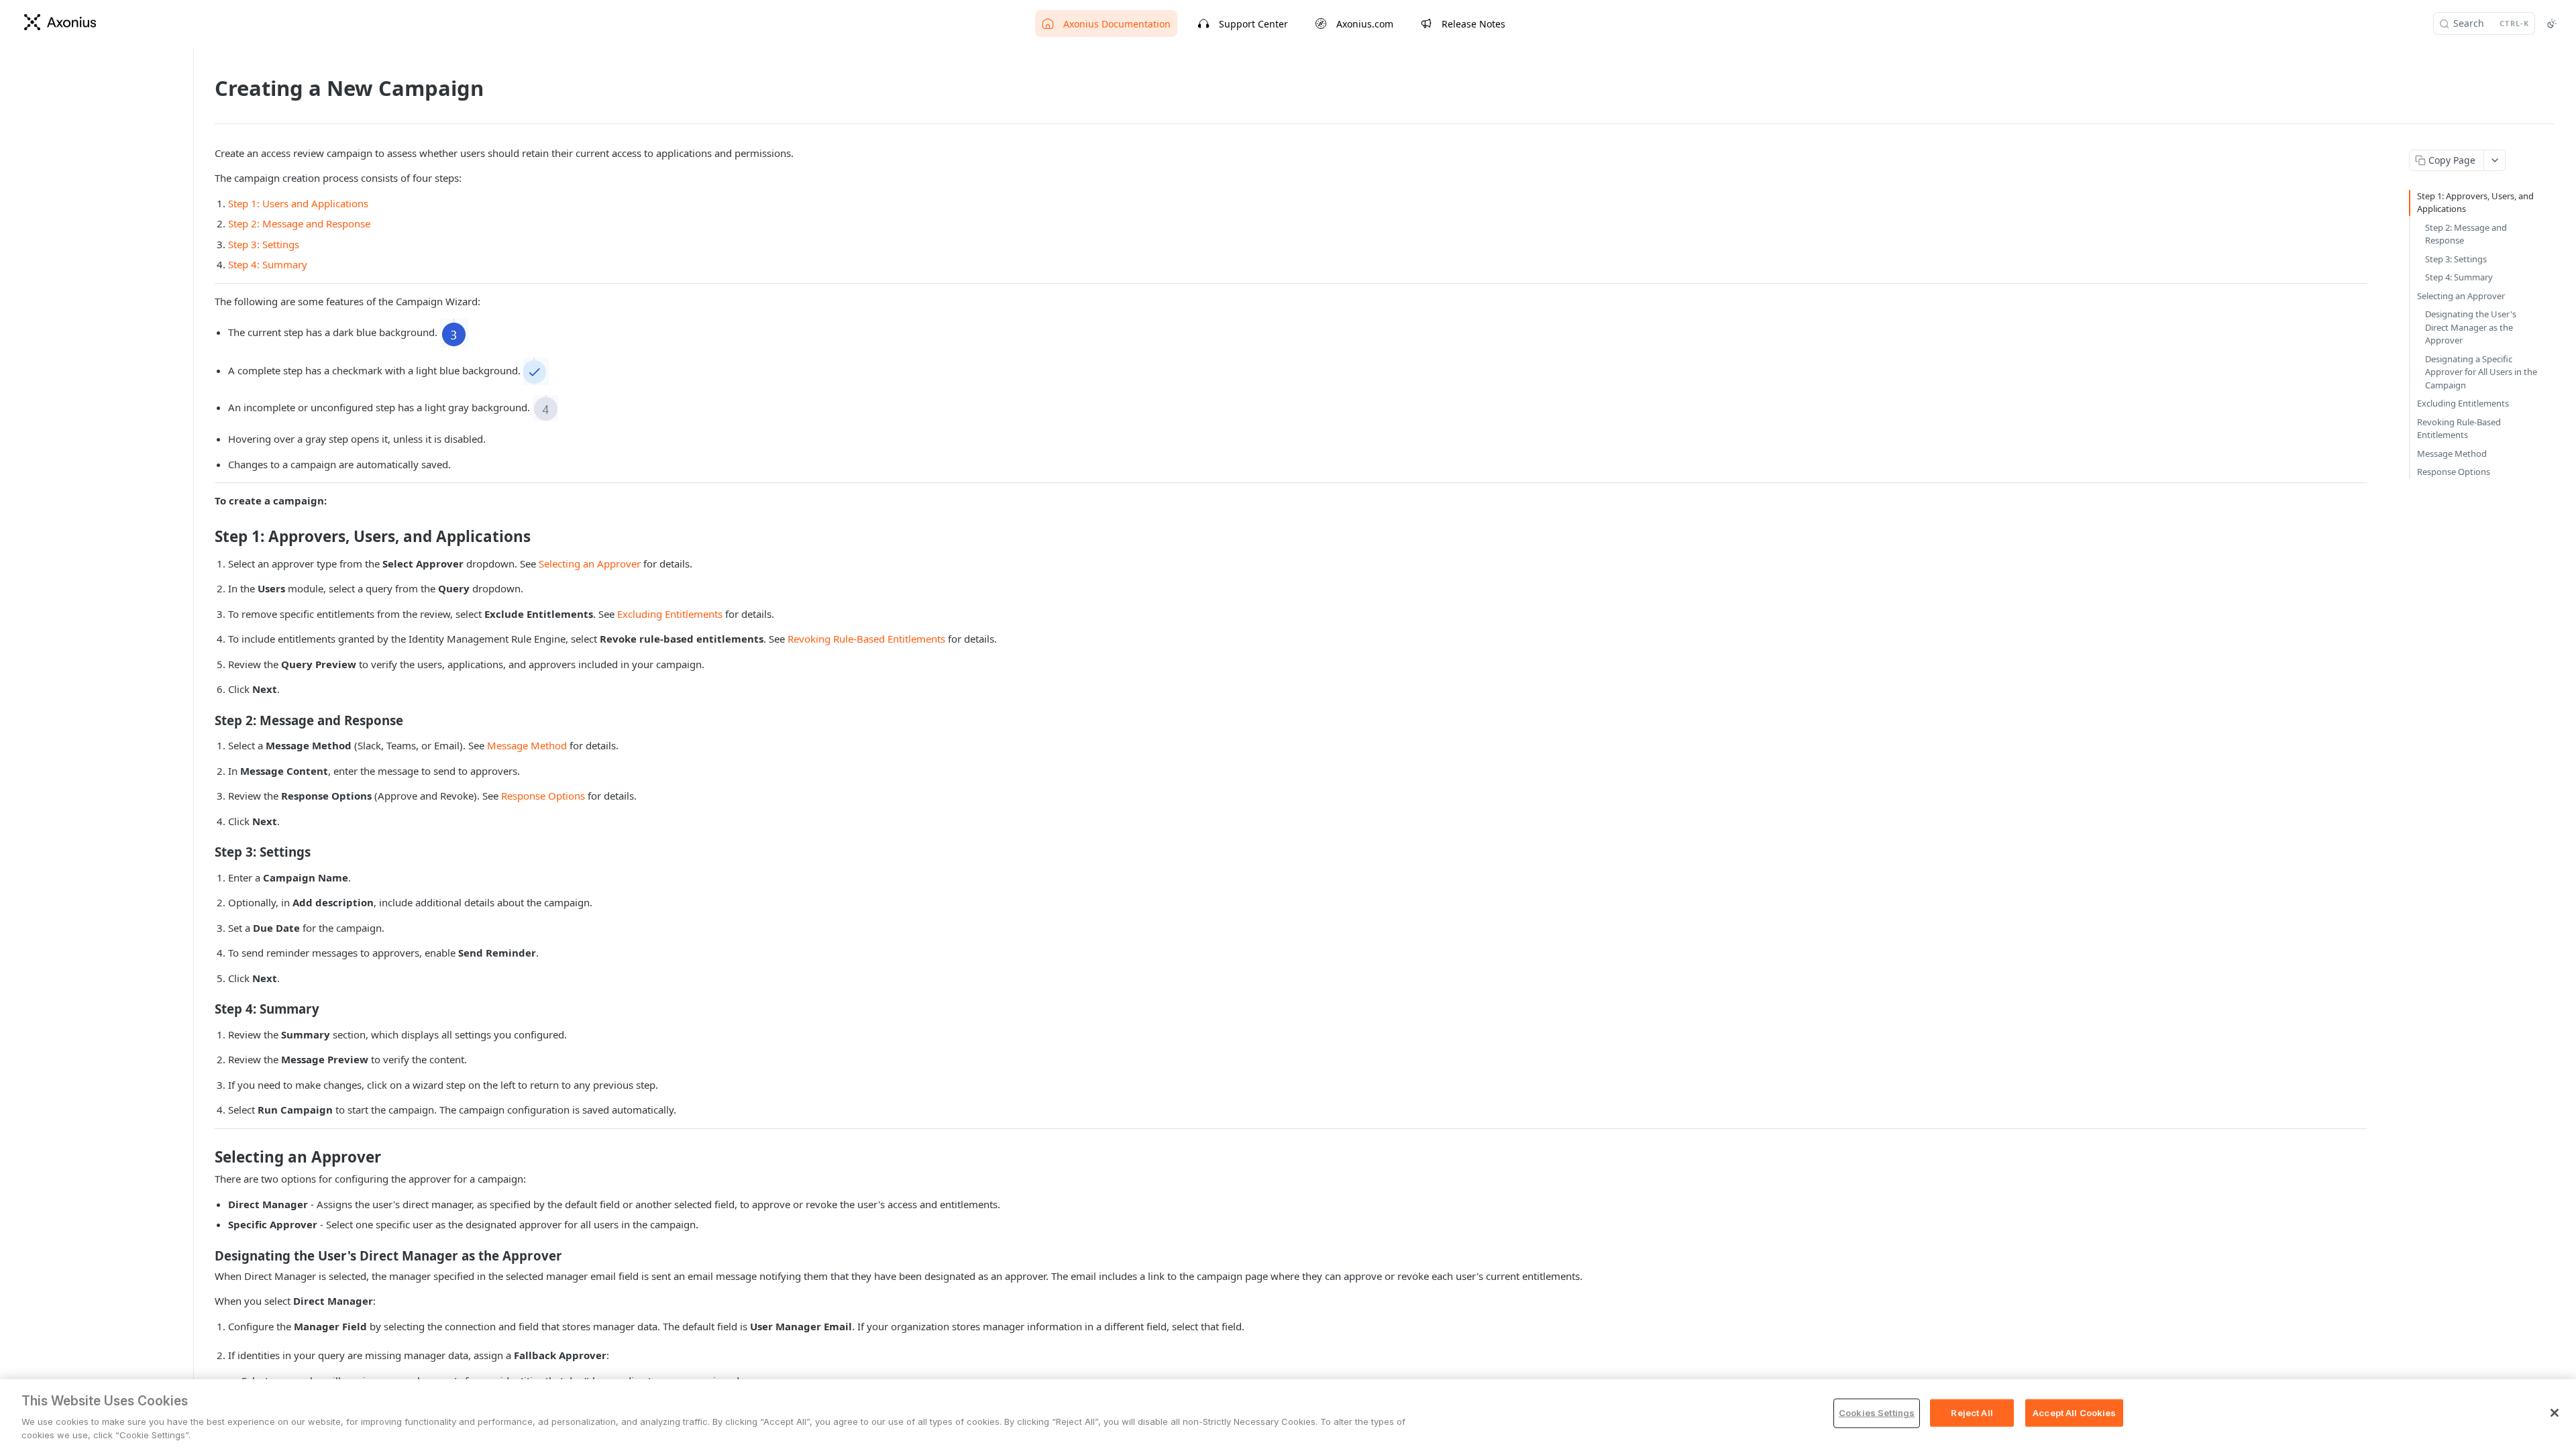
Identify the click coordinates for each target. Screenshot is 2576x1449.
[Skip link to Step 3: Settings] (206, 852)
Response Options (543, 796)
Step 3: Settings (264, 244)
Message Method (527, 745)
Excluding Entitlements (670, 614)
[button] (454, 333)
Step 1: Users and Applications (298, 203)
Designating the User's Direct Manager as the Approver (2471, 327)
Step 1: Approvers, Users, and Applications (2475, 203)
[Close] (2555, 1413)
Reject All (1972, 1413)
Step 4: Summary (268, 264)
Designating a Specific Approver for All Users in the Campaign (2481, 372)
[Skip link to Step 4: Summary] (206, 1009)
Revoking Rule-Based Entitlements (866, 639)
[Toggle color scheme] (2552, 23)
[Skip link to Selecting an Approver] (206, 1157)
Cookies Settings (1877, 1413)
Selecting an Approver (590, 563)
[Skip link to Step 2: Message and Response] (206, 720)
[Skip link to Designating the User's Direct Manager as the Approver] (206, 1255)
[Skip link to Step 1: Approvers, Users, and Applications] (206, 537)
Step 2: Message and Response (299, 223)
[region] (1288, 1414)
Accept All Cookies (2074, 1413)
